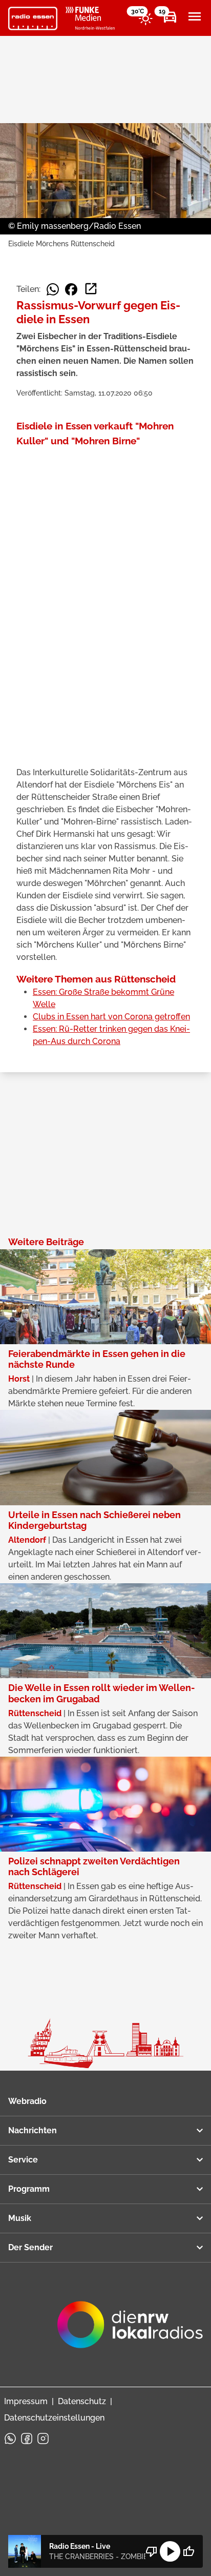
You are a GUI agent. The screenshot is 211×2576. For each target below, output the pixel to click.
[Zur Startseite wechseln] (33, 18)
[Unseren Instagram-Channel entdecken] (43, 2439)
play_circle (170, 2551)
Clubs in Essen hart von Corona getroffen (111, 1017)
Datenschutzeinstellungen (54, 2418)
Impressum (26, 2401)
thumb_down (152, 2551)
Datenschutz (82, 2401)
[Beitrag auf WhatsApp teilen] (53, 289)
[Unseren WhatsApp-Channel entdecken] (10, 2439)
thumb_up (188, 2551)
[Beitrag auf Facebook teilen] (71, 289)
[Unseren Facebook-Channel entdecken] (27, 2439)
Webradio (27, 2101)
